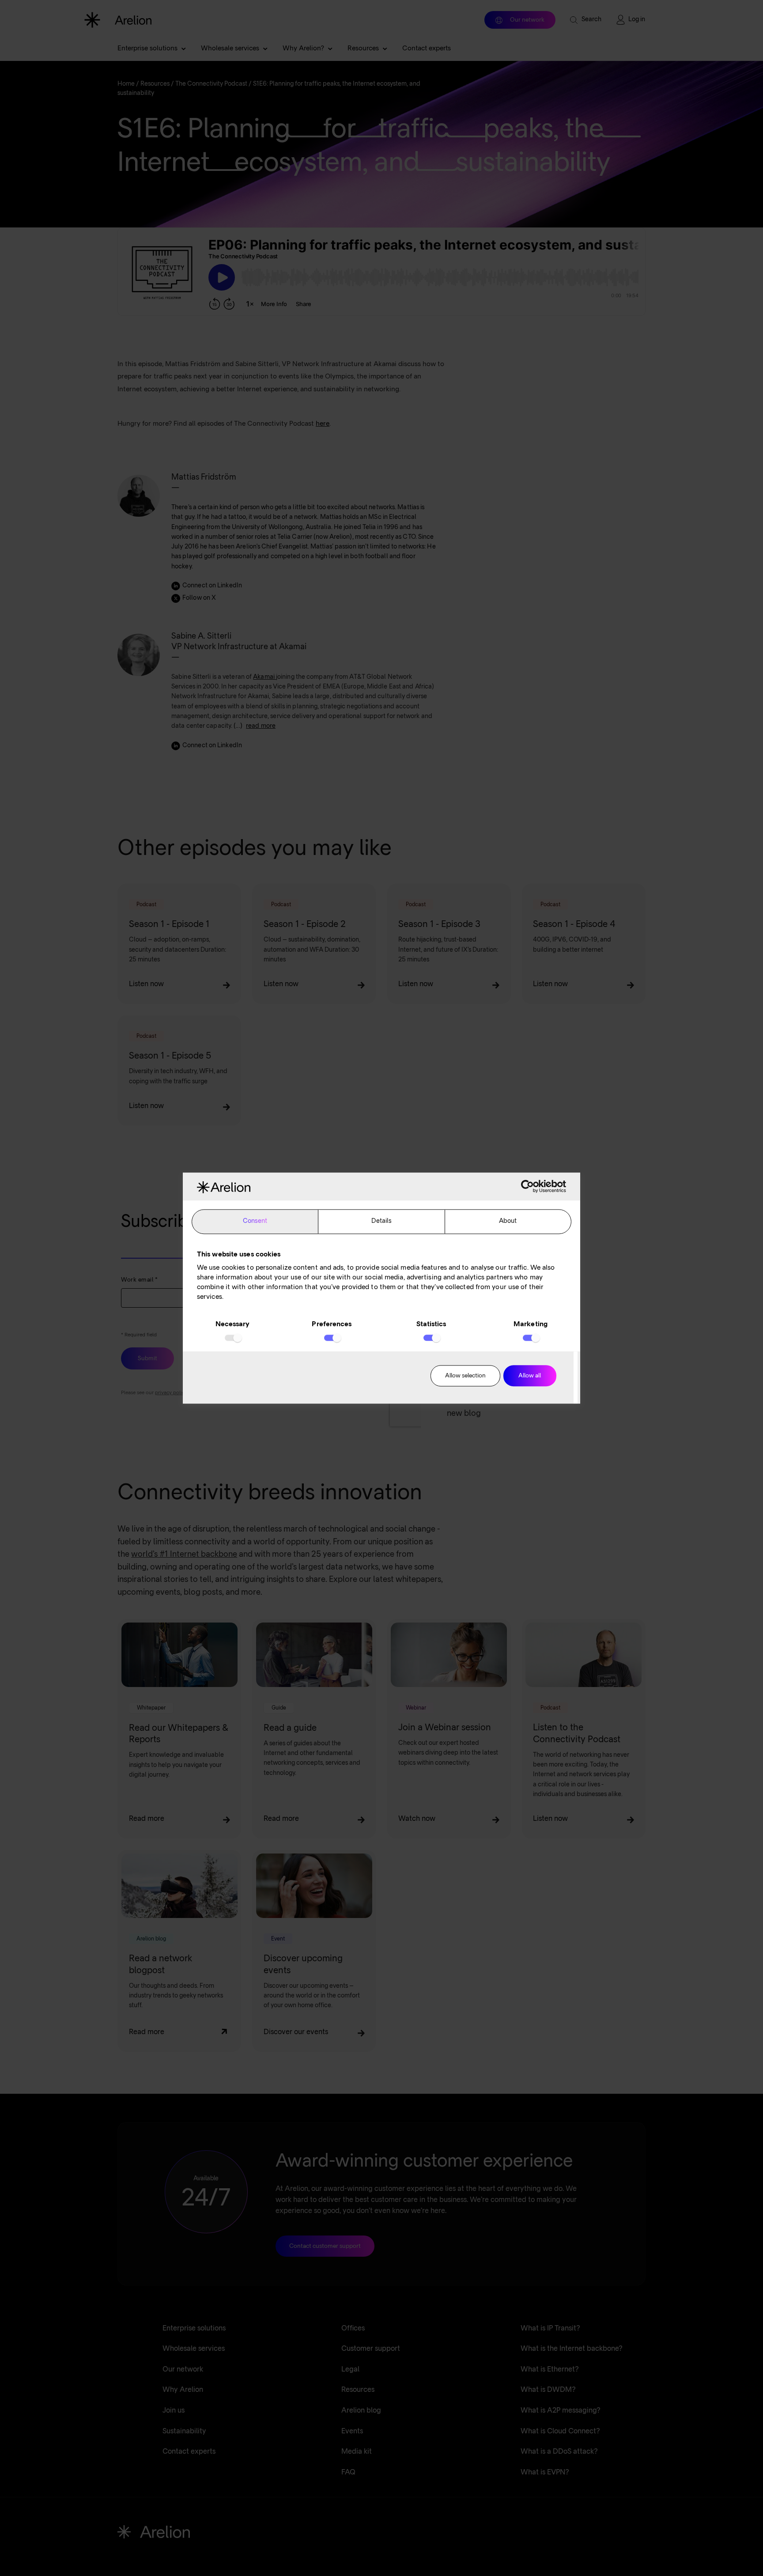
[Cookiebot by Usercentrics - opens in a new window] (527, 1187)
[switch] (332, 1338)
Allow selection (465, 1376)
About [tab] (508, 1222)
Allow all (530, 1376)
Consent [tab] (255, 1222)
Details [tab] (382, 1222)
